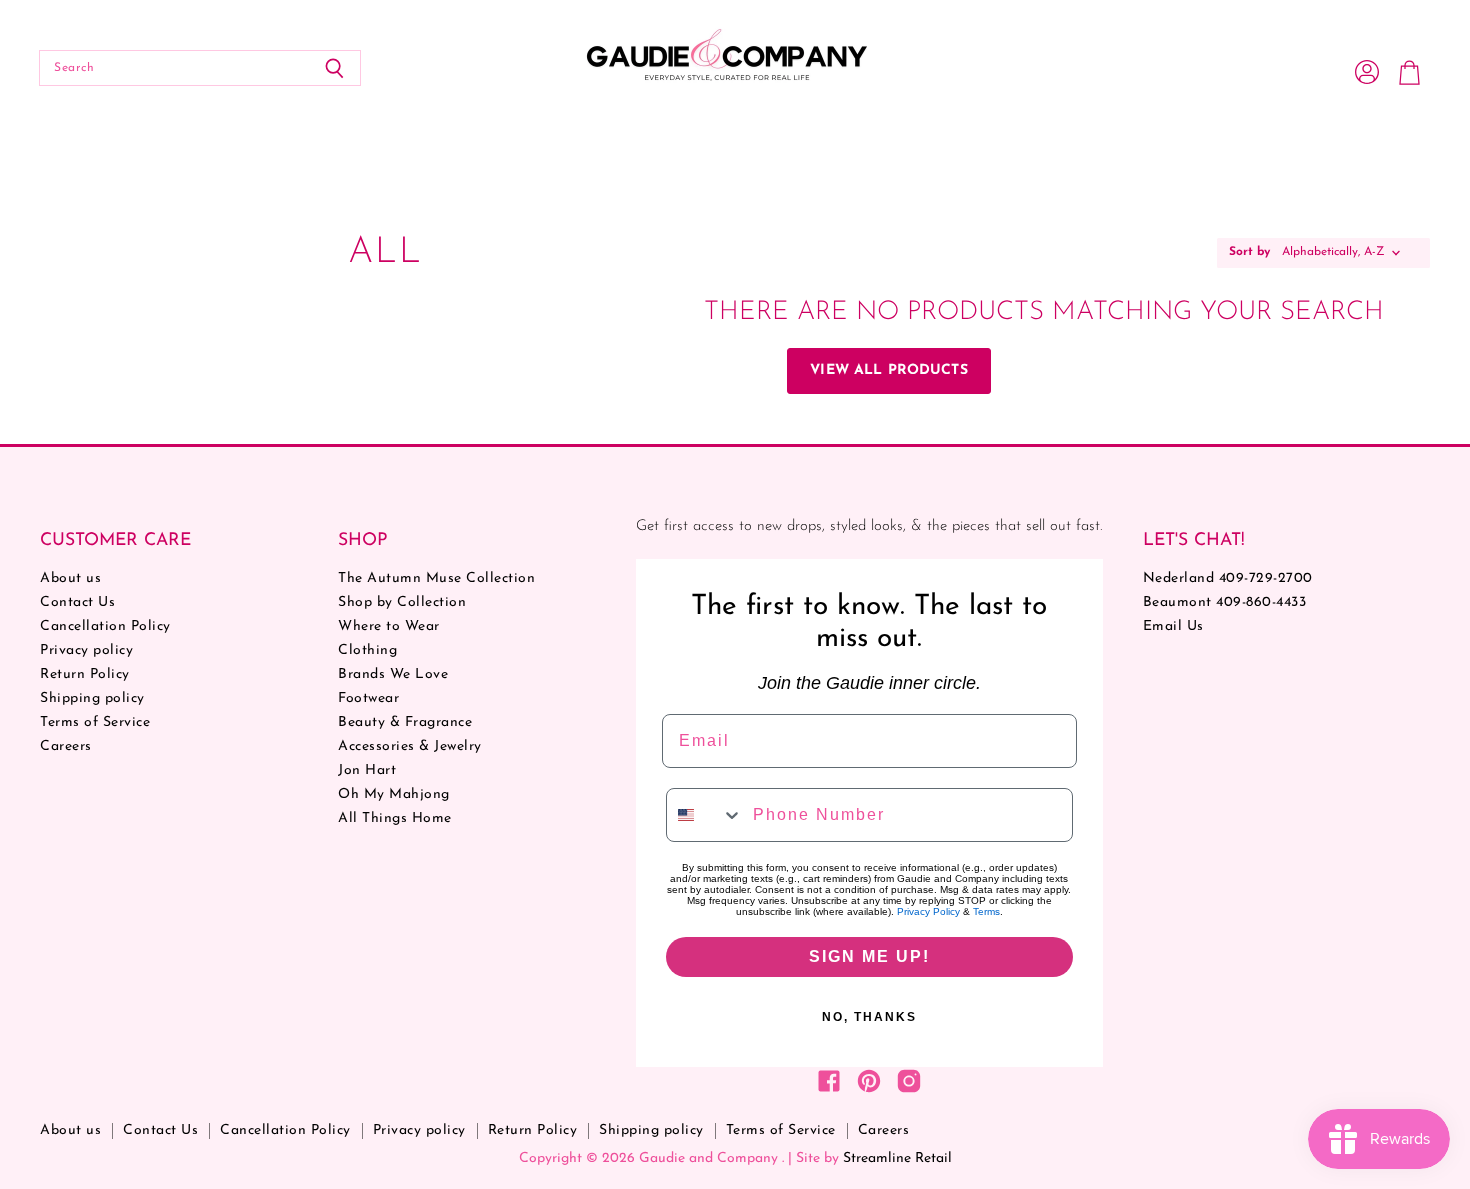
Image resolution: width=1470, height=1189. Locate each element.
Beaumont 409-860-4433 (1225, 602)
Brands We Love (393, 674)
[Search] (334, 68)
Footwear (368, 698)
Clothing (367, 650)
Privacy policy (86, 650)
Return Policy (85, 674)
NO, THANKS (869, 1017)
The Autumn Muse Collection (436, 578)
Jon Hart (367, 770)
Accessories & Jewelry (410, 746)
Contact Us (77, 602)
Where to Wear (389, 626)
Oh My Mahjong (394, 794)
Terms (986, 911)
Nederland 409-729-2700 (1228, 578)
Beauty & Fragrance (405, 722)
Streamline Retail (897, 1158)
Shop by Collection (402, 602)
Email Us (1173, 626)
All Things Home (395, 818)
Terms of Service (95, 722)
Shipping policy (92, 698)
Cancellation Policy (105, 626)
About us (70, 578)
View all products (888, 370)
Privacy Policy (928, 911)
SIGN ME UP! (869, 956)
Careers (66, 746)
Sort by (1249, 252)
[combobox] (705, 815)
